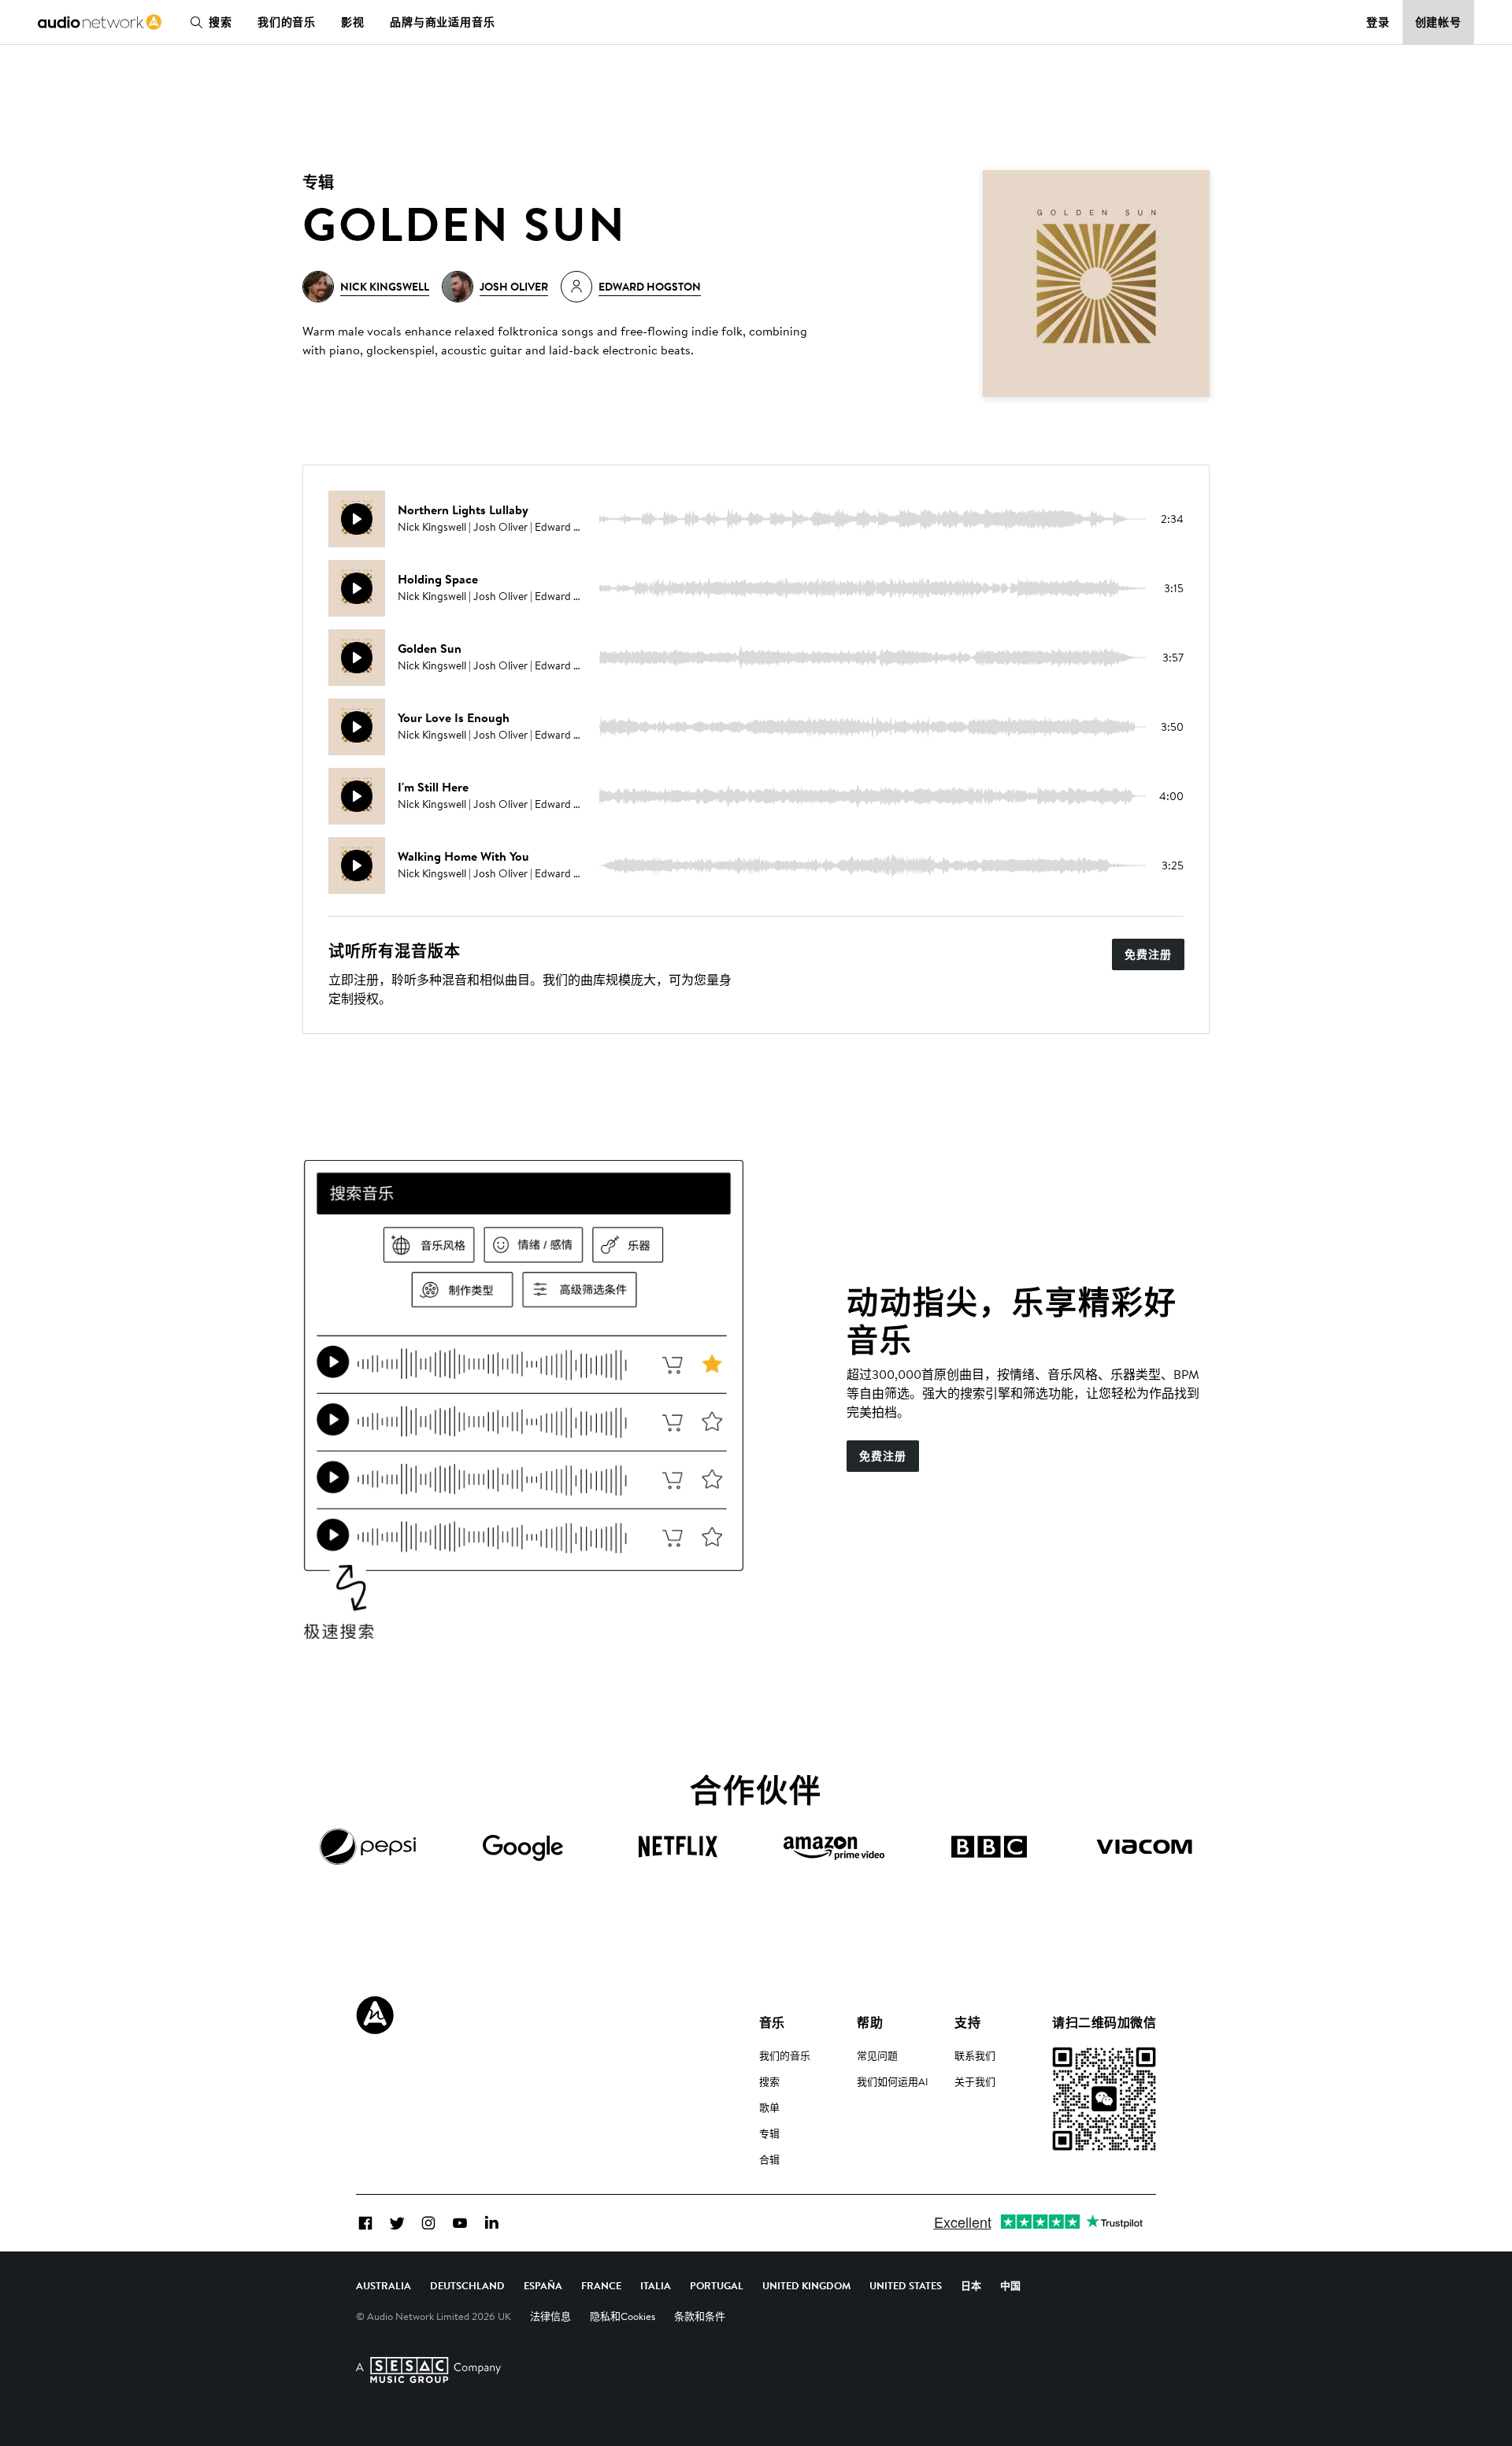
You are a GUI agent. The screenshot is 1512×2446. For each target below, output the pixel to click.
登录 (1378, 22)
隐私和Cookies (623, 2316)
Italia (656, 2285)
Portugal (717, 2285)
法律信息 (550, 2316)
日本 (971, 2285)
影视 (353, 22)
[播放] (357, 519)
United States (906, 2285)
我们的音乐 (287, 22)
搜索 (220, 22)
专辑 (769, 2133)
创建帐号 (1439, 22)
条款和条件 (700, 2316)
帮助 (870, 2022)
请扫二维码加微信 (1104, 2022)
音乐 (772, 2022)
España (543, 2285)
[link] (100, 22)
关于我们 (975, 2081)
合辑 (769, 2159)
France (601, 2285)
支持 (967, 2022)
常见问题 (877, 2055)
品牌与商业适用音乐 (443, 22)
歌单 (769, 2107)
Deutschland (467, 2285)
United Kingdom (806, 2285)
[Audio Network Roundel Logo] (375, 2015)
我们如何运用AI (893, 2081)
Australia (384, 2285)
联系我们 (975, 2055)
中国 (1010, 2285)
